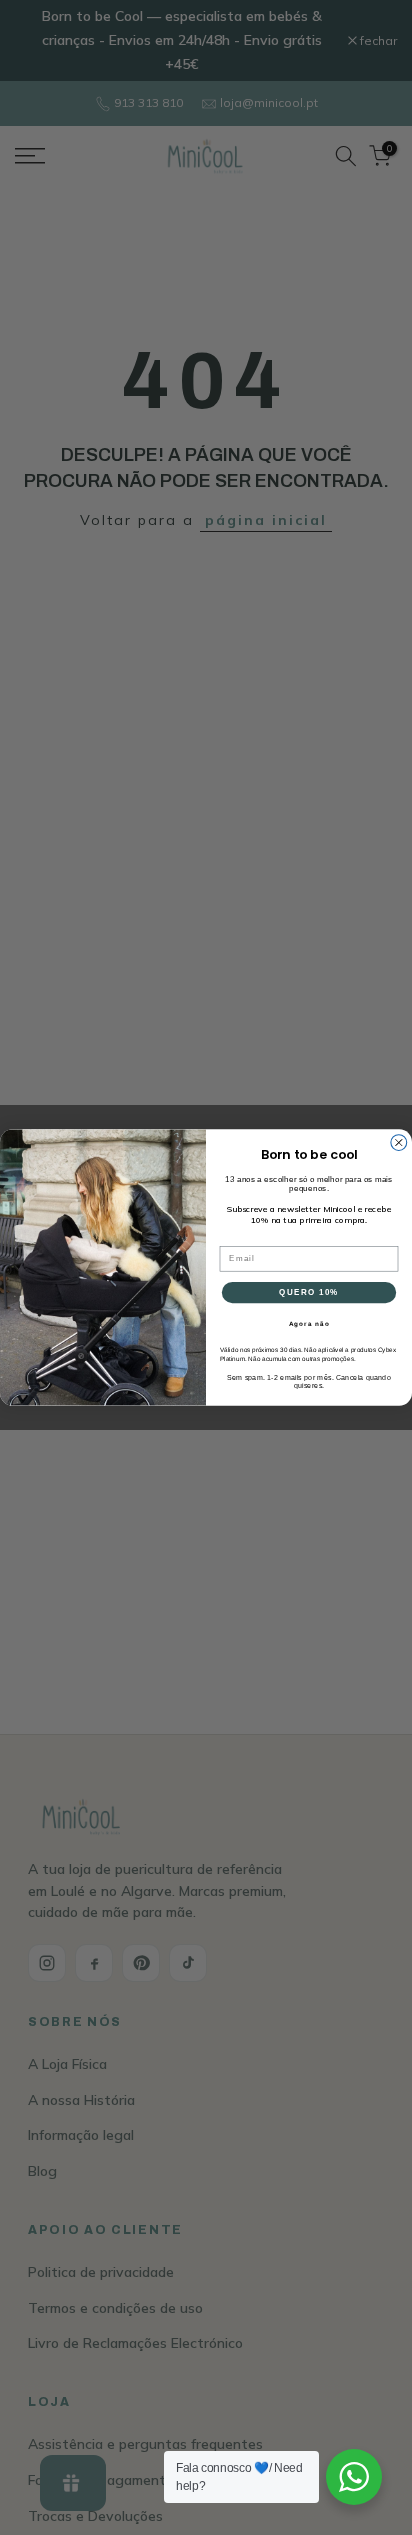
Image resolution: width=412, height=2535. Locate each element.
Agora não (309, 1324)
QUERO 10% (309, 1292)
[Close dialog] (399, 1143)
